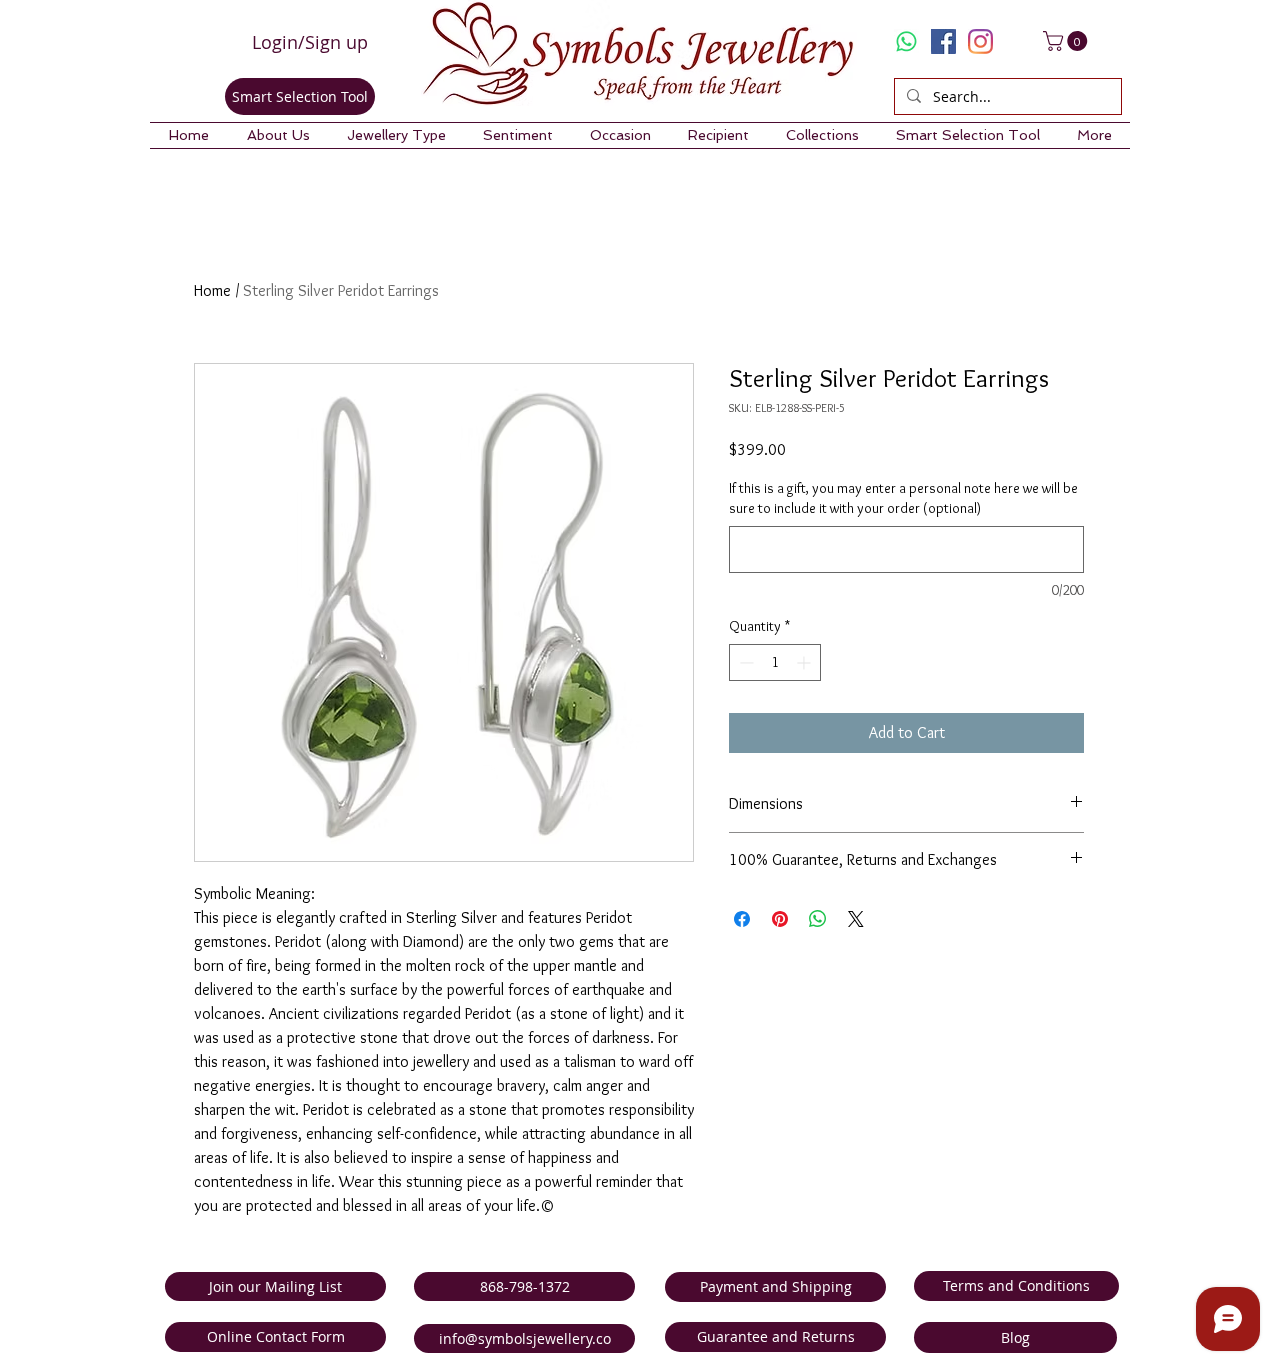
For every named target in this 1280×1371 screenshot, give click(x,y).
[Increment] (805, 662)
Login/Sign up (310, 42)
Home (212, 290)
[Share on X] (856, 919)
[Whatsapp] (906, 41)
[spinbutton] (775, 662)
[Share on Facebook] (742, 919)
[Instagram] (980, 41)
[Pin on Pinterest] (780, 919)
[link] (1067, 41)
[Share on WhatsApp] (818, 919)
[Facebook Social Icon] (943, 41)
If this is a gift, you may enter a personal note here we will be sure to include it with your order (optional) (903, 498)
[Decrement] (744, 662)
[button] (278, 135)
